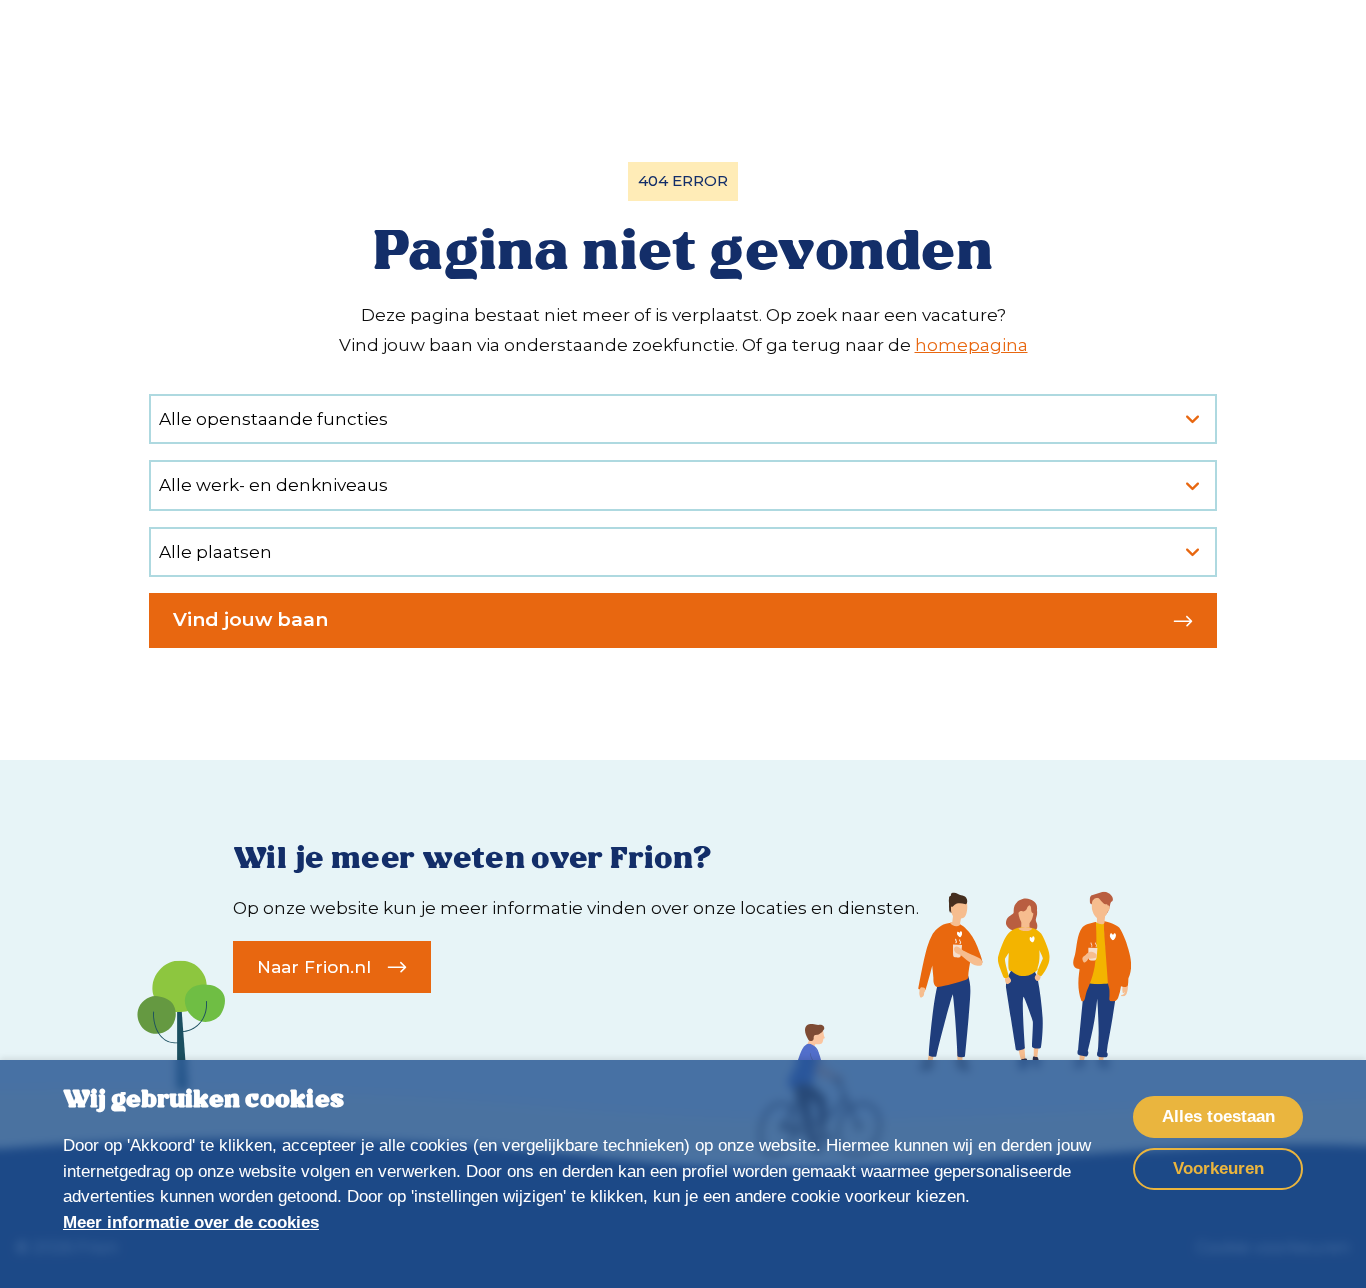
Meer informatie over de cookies (191, 1222)
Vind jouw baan (250, 619)
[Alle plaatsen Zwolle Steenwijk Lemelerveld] (683, 552)
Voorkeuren (1218, 1168)
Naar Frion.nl (314, 967)
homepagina (971, 345)
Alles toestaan (1218, 1116)
